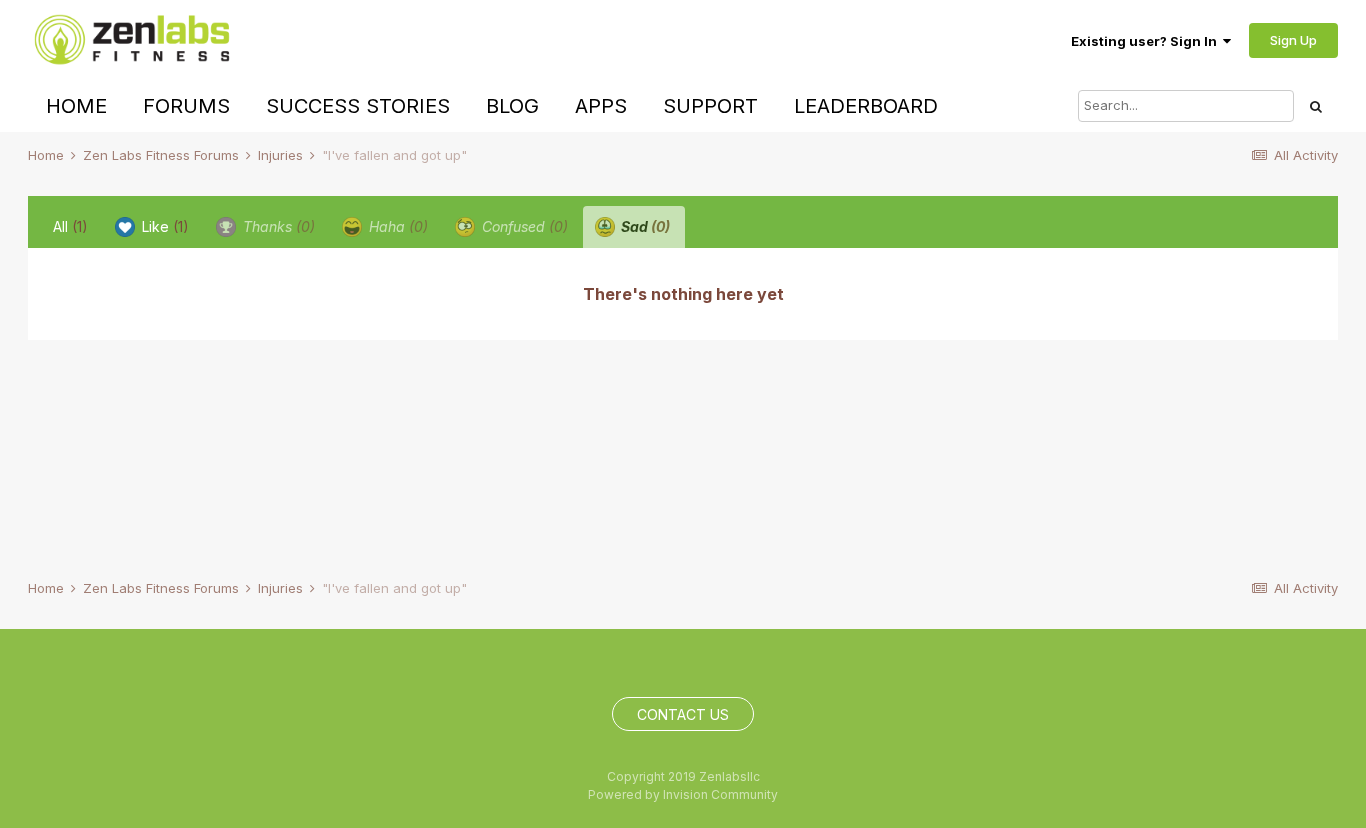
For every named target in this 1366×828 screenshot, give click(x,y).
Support (710, 106)
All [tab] (70, 226)
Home (76, 106)
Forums (186, 106)
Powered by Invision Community (683, 794)
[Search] (1316, 106)
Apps (601, 106)
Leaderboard (866, 106)
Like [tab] (163, 226)
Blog (512, 106)
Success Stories (358, 106)
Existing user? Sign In (1147, 41)
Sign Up (1293, 40)
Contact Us (683, 714)
